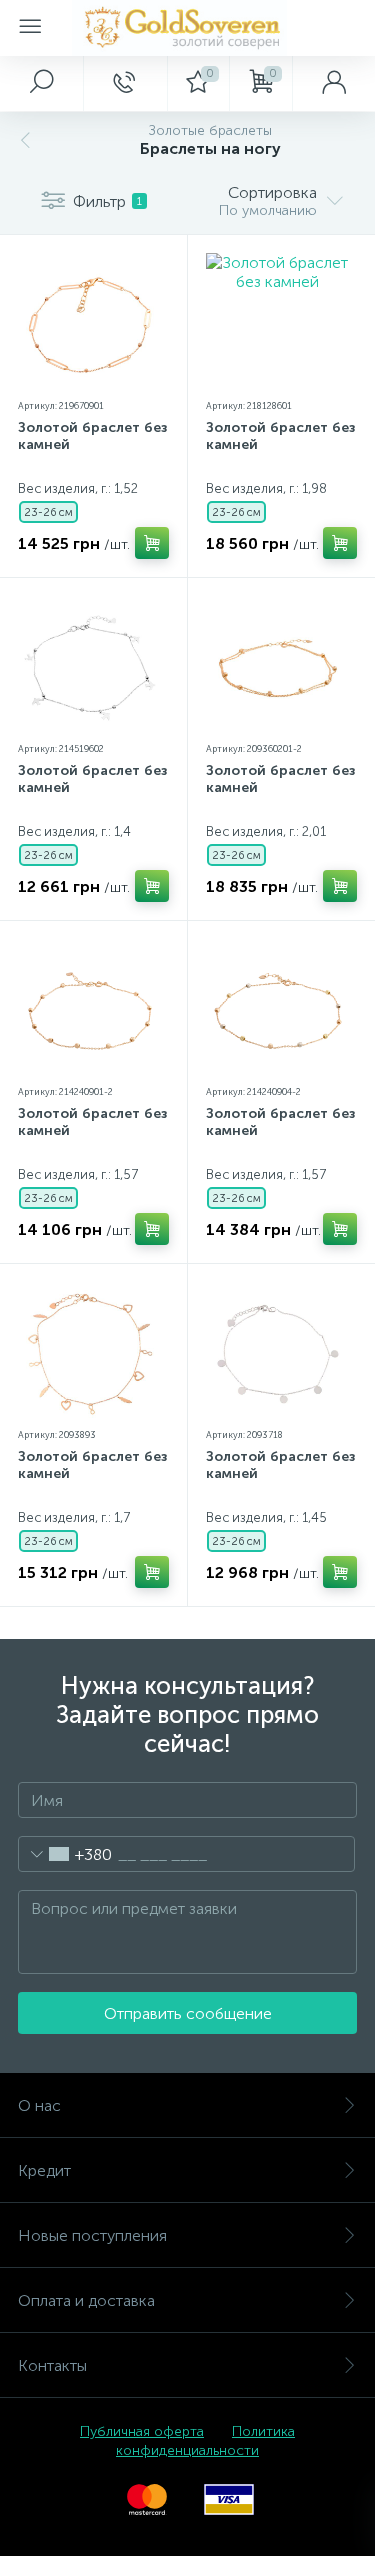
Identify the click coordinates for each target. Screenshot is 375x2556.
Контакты (52, 2365)
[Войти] (333, 83)
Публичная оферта (142, 2431)
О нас (39, 2105)
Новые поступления (92, 2235)
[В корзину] (152, 543)
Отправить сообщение (188, 2013)
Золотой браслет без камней (93, 436)
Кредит (44, 2170)
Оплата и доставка (86, 2300)
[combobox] (65, 1854)
